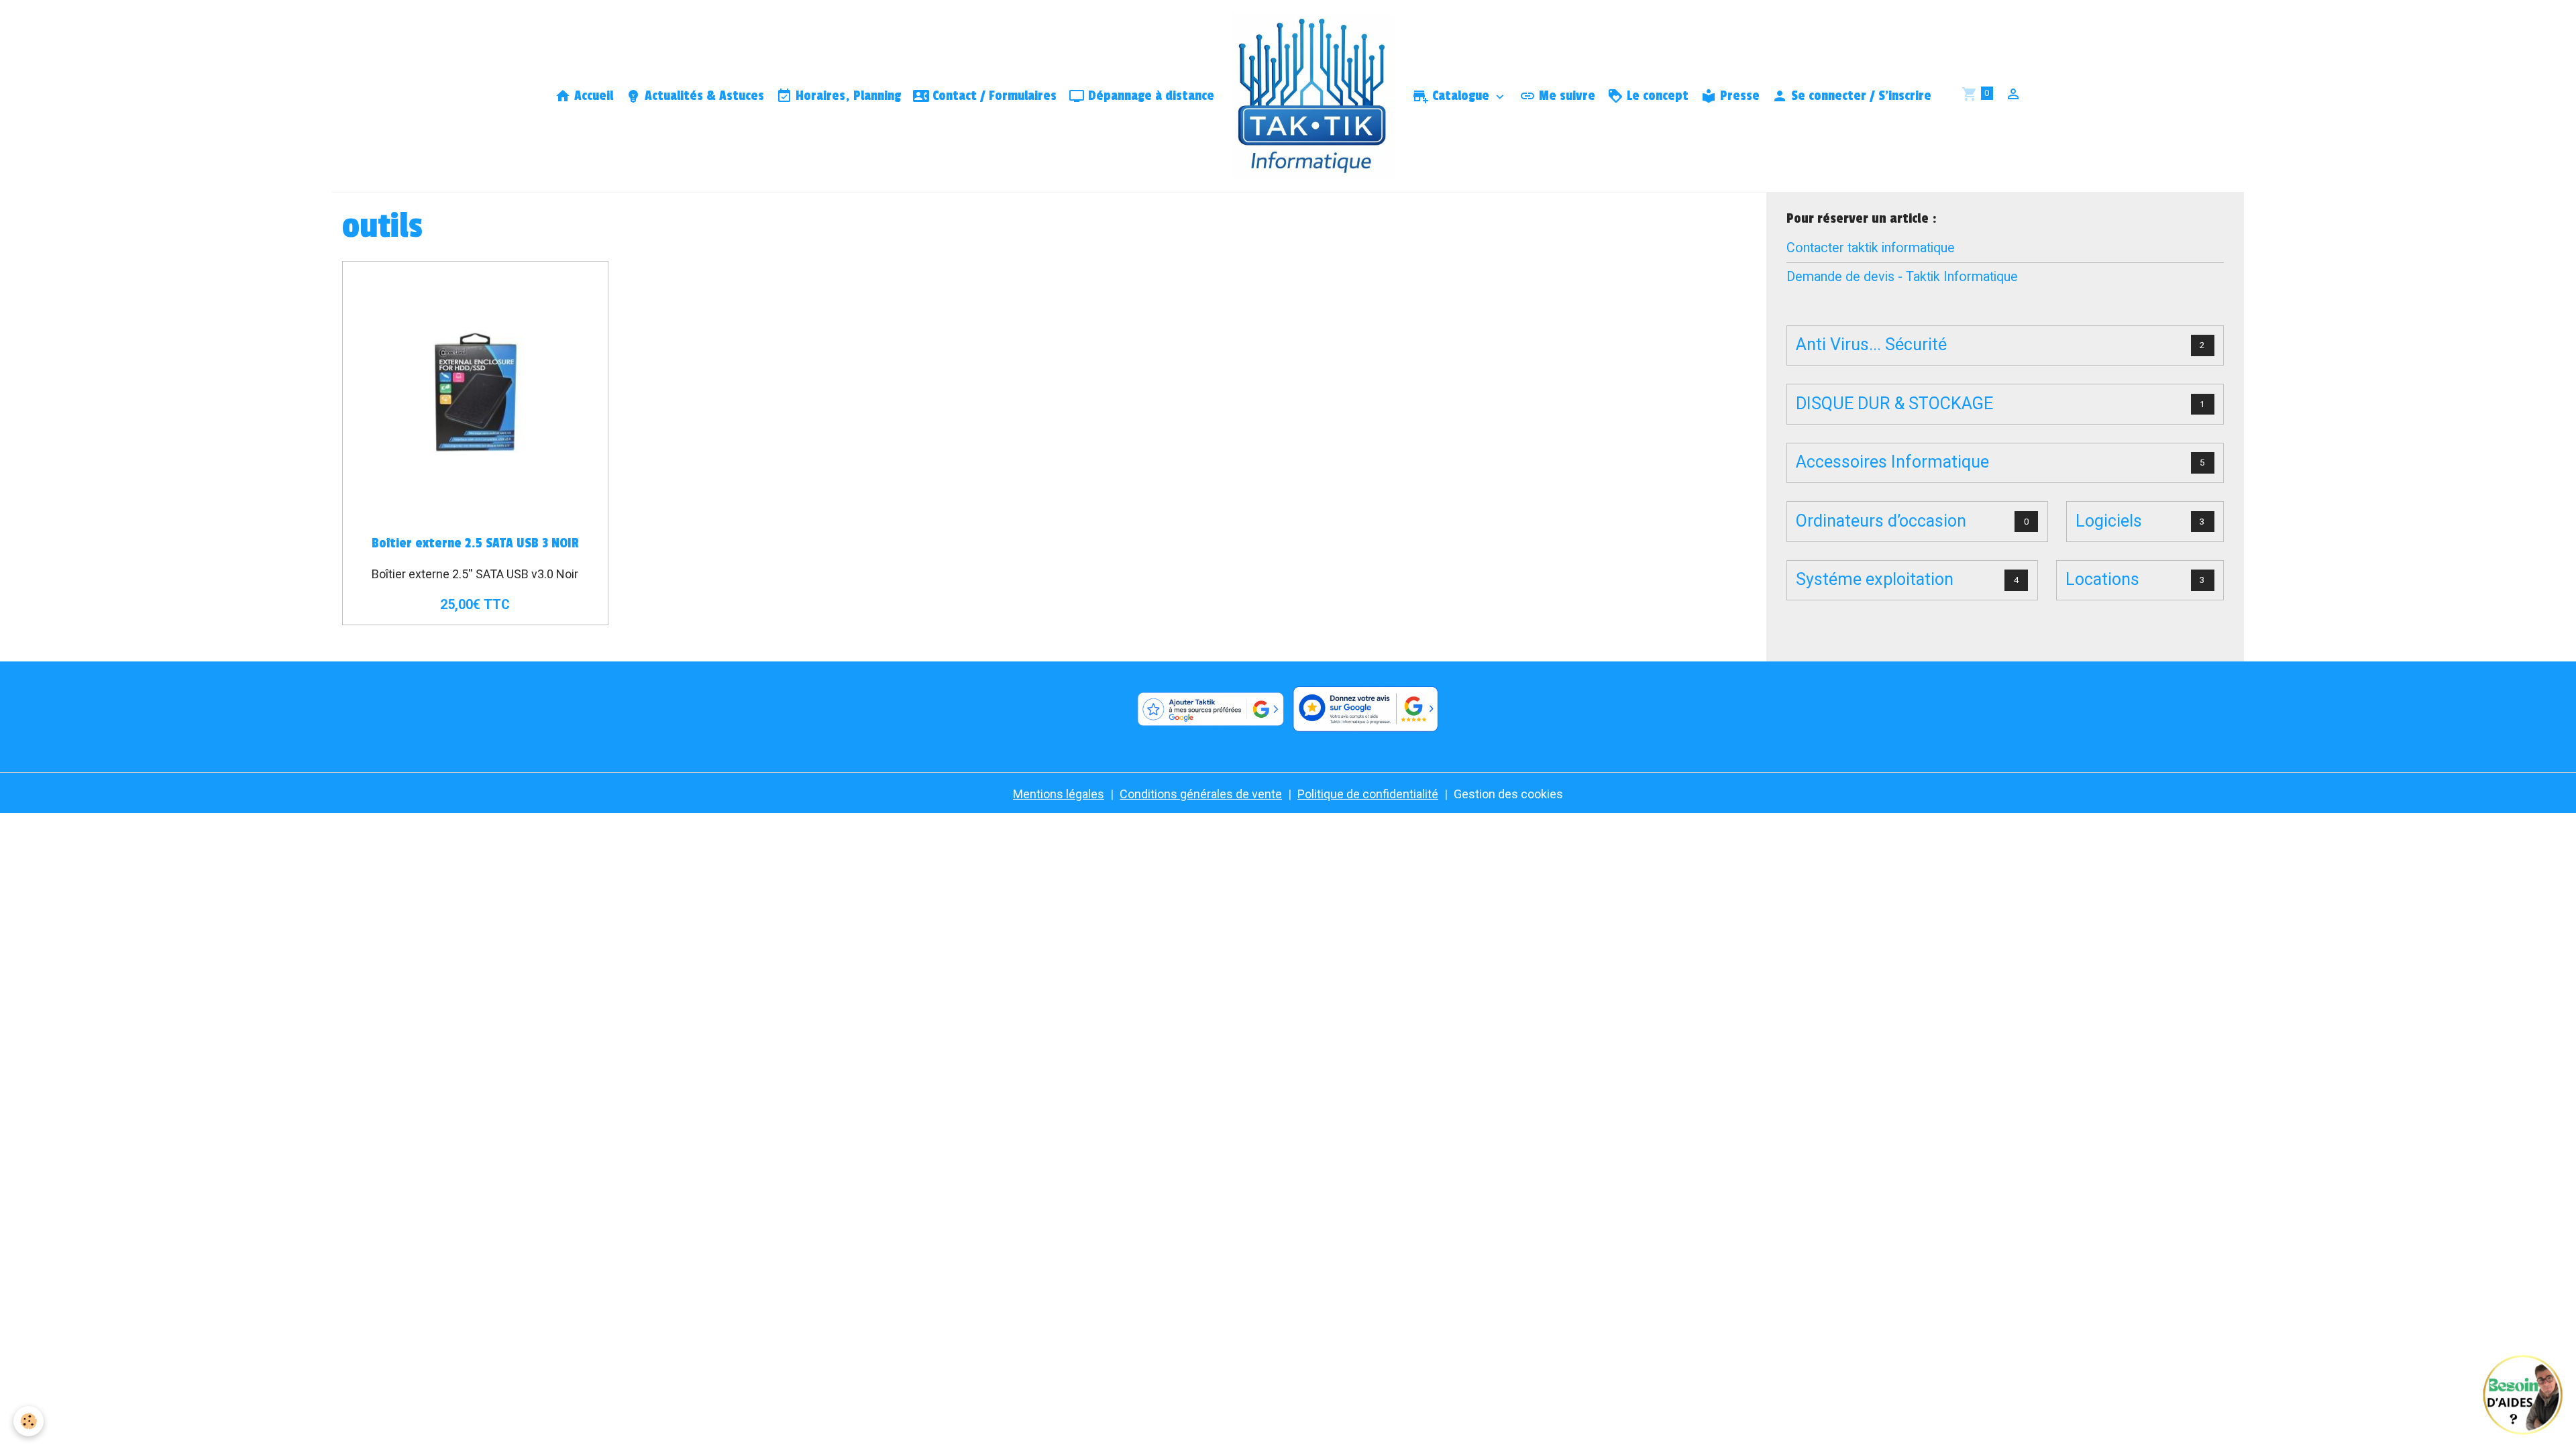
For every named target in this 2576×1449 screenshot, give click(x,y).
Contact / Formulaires (993, 96)
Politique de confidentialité (1368, 794)
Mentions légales (1059, 794)
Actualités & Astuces (703, 96)
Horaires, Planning (847, 96)
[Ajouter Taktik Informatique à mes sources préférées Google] (1210, 710)
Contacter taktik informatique (1871, 248)
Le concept (1656, 96)
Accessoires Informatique (1892, 462)
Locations (2102, 579)
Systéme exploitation (1875, 579)
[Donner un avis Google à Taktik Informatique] (1366, 710)
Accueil (592, 96)
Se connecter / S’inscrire (1860, 96)
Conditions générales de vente (1201, 794)
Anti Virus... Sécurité (1871, 344)
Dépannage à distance (1149, 96)
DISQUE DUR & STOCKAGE (1894, 404)
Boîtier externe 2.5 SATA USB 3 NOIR (475, 543)
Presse (1738, 96)
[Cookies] (29, 1421)
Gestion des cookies (1508, 794)
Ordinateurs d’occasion (1881, 521)
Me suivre (1565, 96)
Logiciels (2109, 521)
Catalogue (1461, 96)
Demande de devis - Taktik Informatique (1902, 277)
